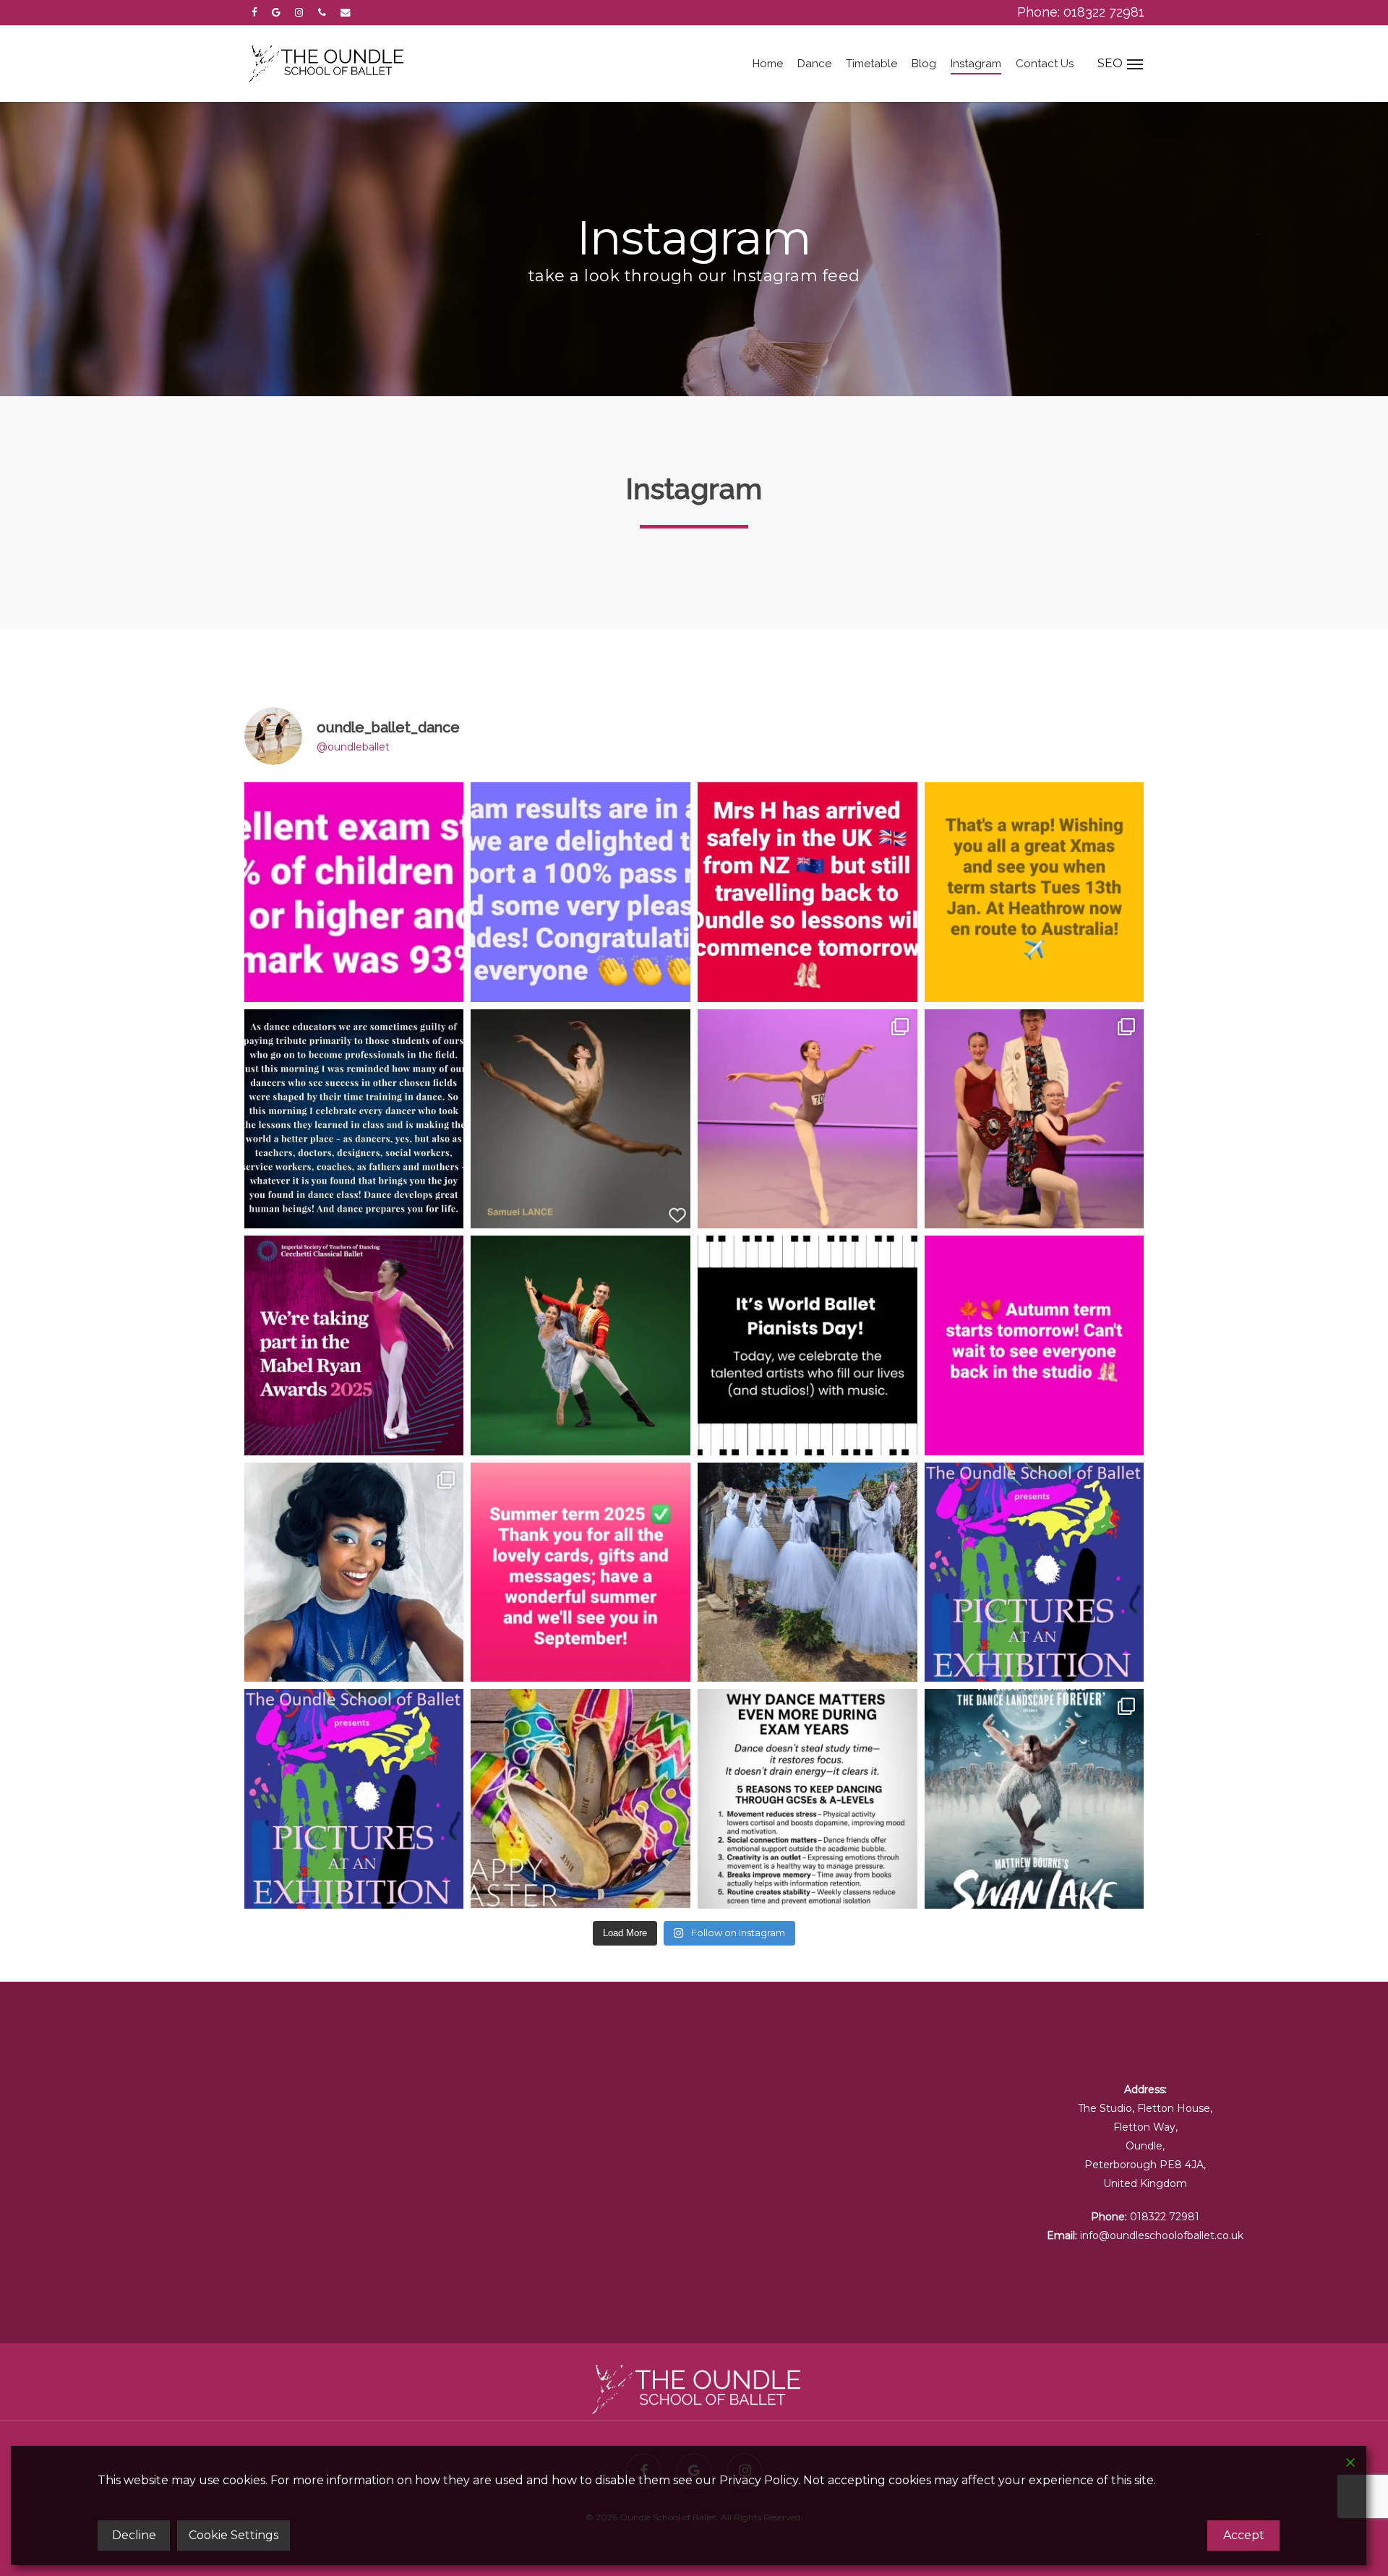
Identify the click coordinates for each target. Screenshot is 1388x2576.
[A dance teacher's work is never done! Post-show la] (807, 1572)
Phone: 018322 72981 (1081, 12)
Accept (1244, 2535)
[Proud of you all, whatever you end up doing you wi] (354, 1119)
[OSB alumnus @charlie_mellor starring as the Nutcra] (581, 1345)
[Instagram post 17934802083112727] (1034, 892)
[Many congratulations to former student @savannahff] (354, 1572)
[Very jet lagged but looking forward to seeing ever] (807, 892)
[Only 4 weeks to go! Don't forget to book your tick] (354, 1799)
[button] (1130, 64)
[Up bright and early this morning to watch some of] (354, 1345)
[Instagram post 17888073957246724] (581, 1799)
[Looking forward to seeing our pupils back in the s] (1034, 1345)
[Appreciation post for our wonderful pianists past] (807, 1345)
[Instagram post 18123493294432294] (807, 1799)
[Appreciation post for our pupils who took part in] (807, 1119)
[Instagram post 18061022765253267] (581, 1572)
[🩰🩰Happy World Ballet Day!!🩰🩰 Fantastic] (581, 1119)
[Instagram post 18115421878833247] (581, 892)
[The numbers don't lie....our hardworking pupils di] (354, 892)
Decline (134, 2535)
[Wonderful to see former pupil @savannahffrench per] (1034, 1799)
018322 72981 (1165, 2217)
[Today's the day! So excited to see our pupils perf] (1034, 1572)
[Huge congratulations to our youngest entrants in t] (1034, 1119)
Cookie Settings (234, 2535)
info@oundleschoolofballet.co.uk (1162, 2235)
